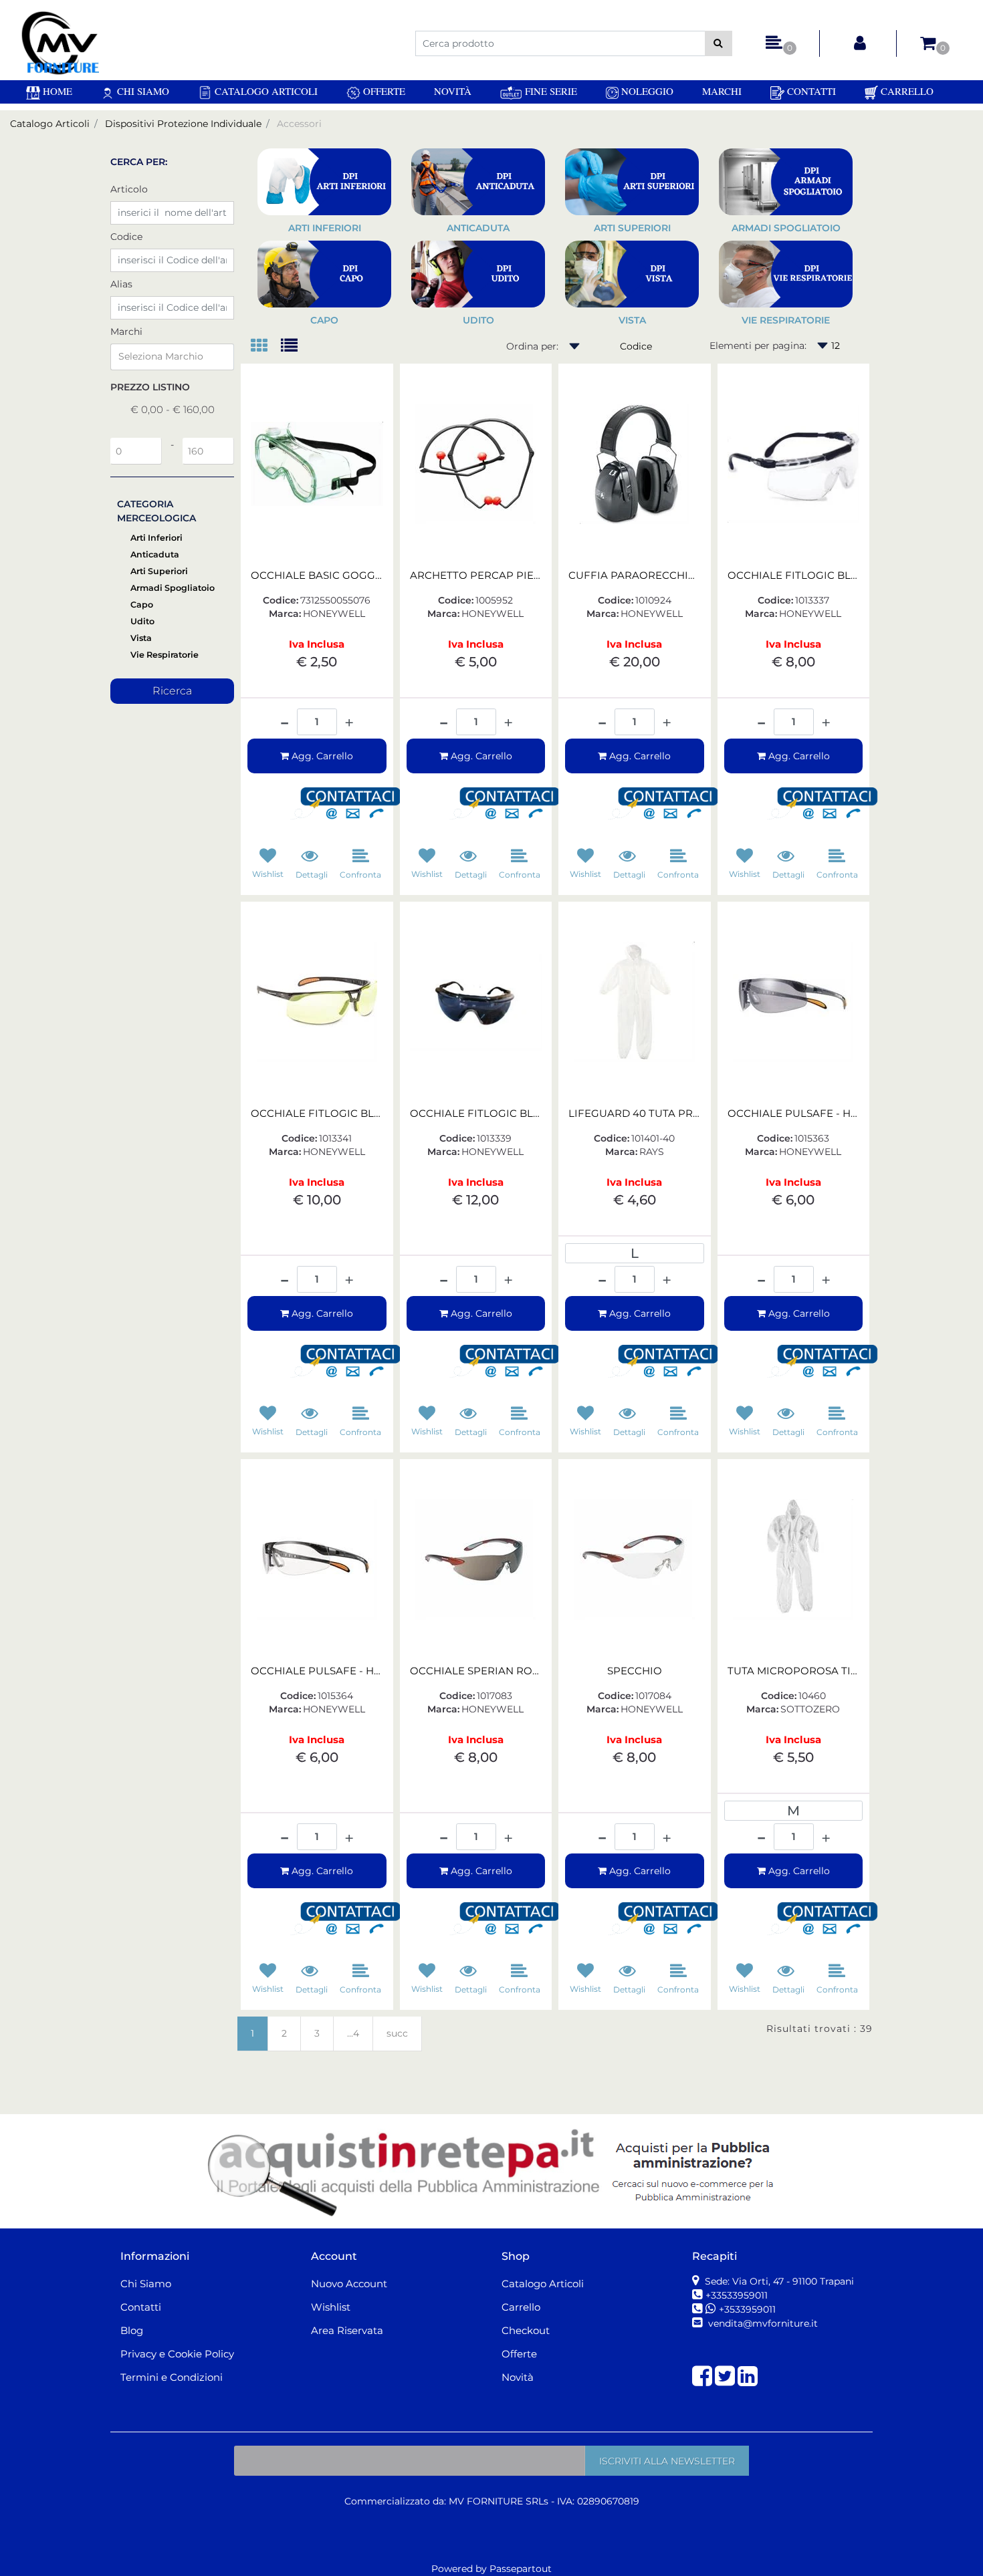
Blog (132, 2330)
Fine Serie (549, 91)
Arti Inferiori (156, 538)
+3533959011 (747, 2309)
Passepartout (521, 2569)
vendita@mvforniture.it (762, 2323)
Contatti (810, 91)
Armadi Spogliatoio (173, 588)
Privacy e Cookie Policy (177, 2354)
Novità (453, 91)
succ (397, 2033)
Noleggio (646, 91)
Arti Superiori (159, 571)
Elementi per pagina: (758, 346)
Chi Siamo (142, 91)
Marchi (722, 91)
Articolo (129, 189)
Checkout (526, 2330)
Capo (142, 605)
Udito (142, 621)
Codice (126, 237)
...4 (353, 2033)
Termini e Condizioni (172, 2377)
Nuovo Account (349, 2284)
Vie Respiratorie (165, 655)
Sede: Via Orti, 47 (778, 2281)
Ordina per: (532, 346)
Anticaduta (155, 554)
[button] (719, 43)
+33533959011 (737, 2295)
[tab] (266, 347)
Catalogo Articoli (265, 91)
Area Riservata (347, 2330)
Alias (121, 284)
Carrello (906, 91)
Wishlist (331, 2307)
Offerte (383, 91)
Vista (141, 638)
